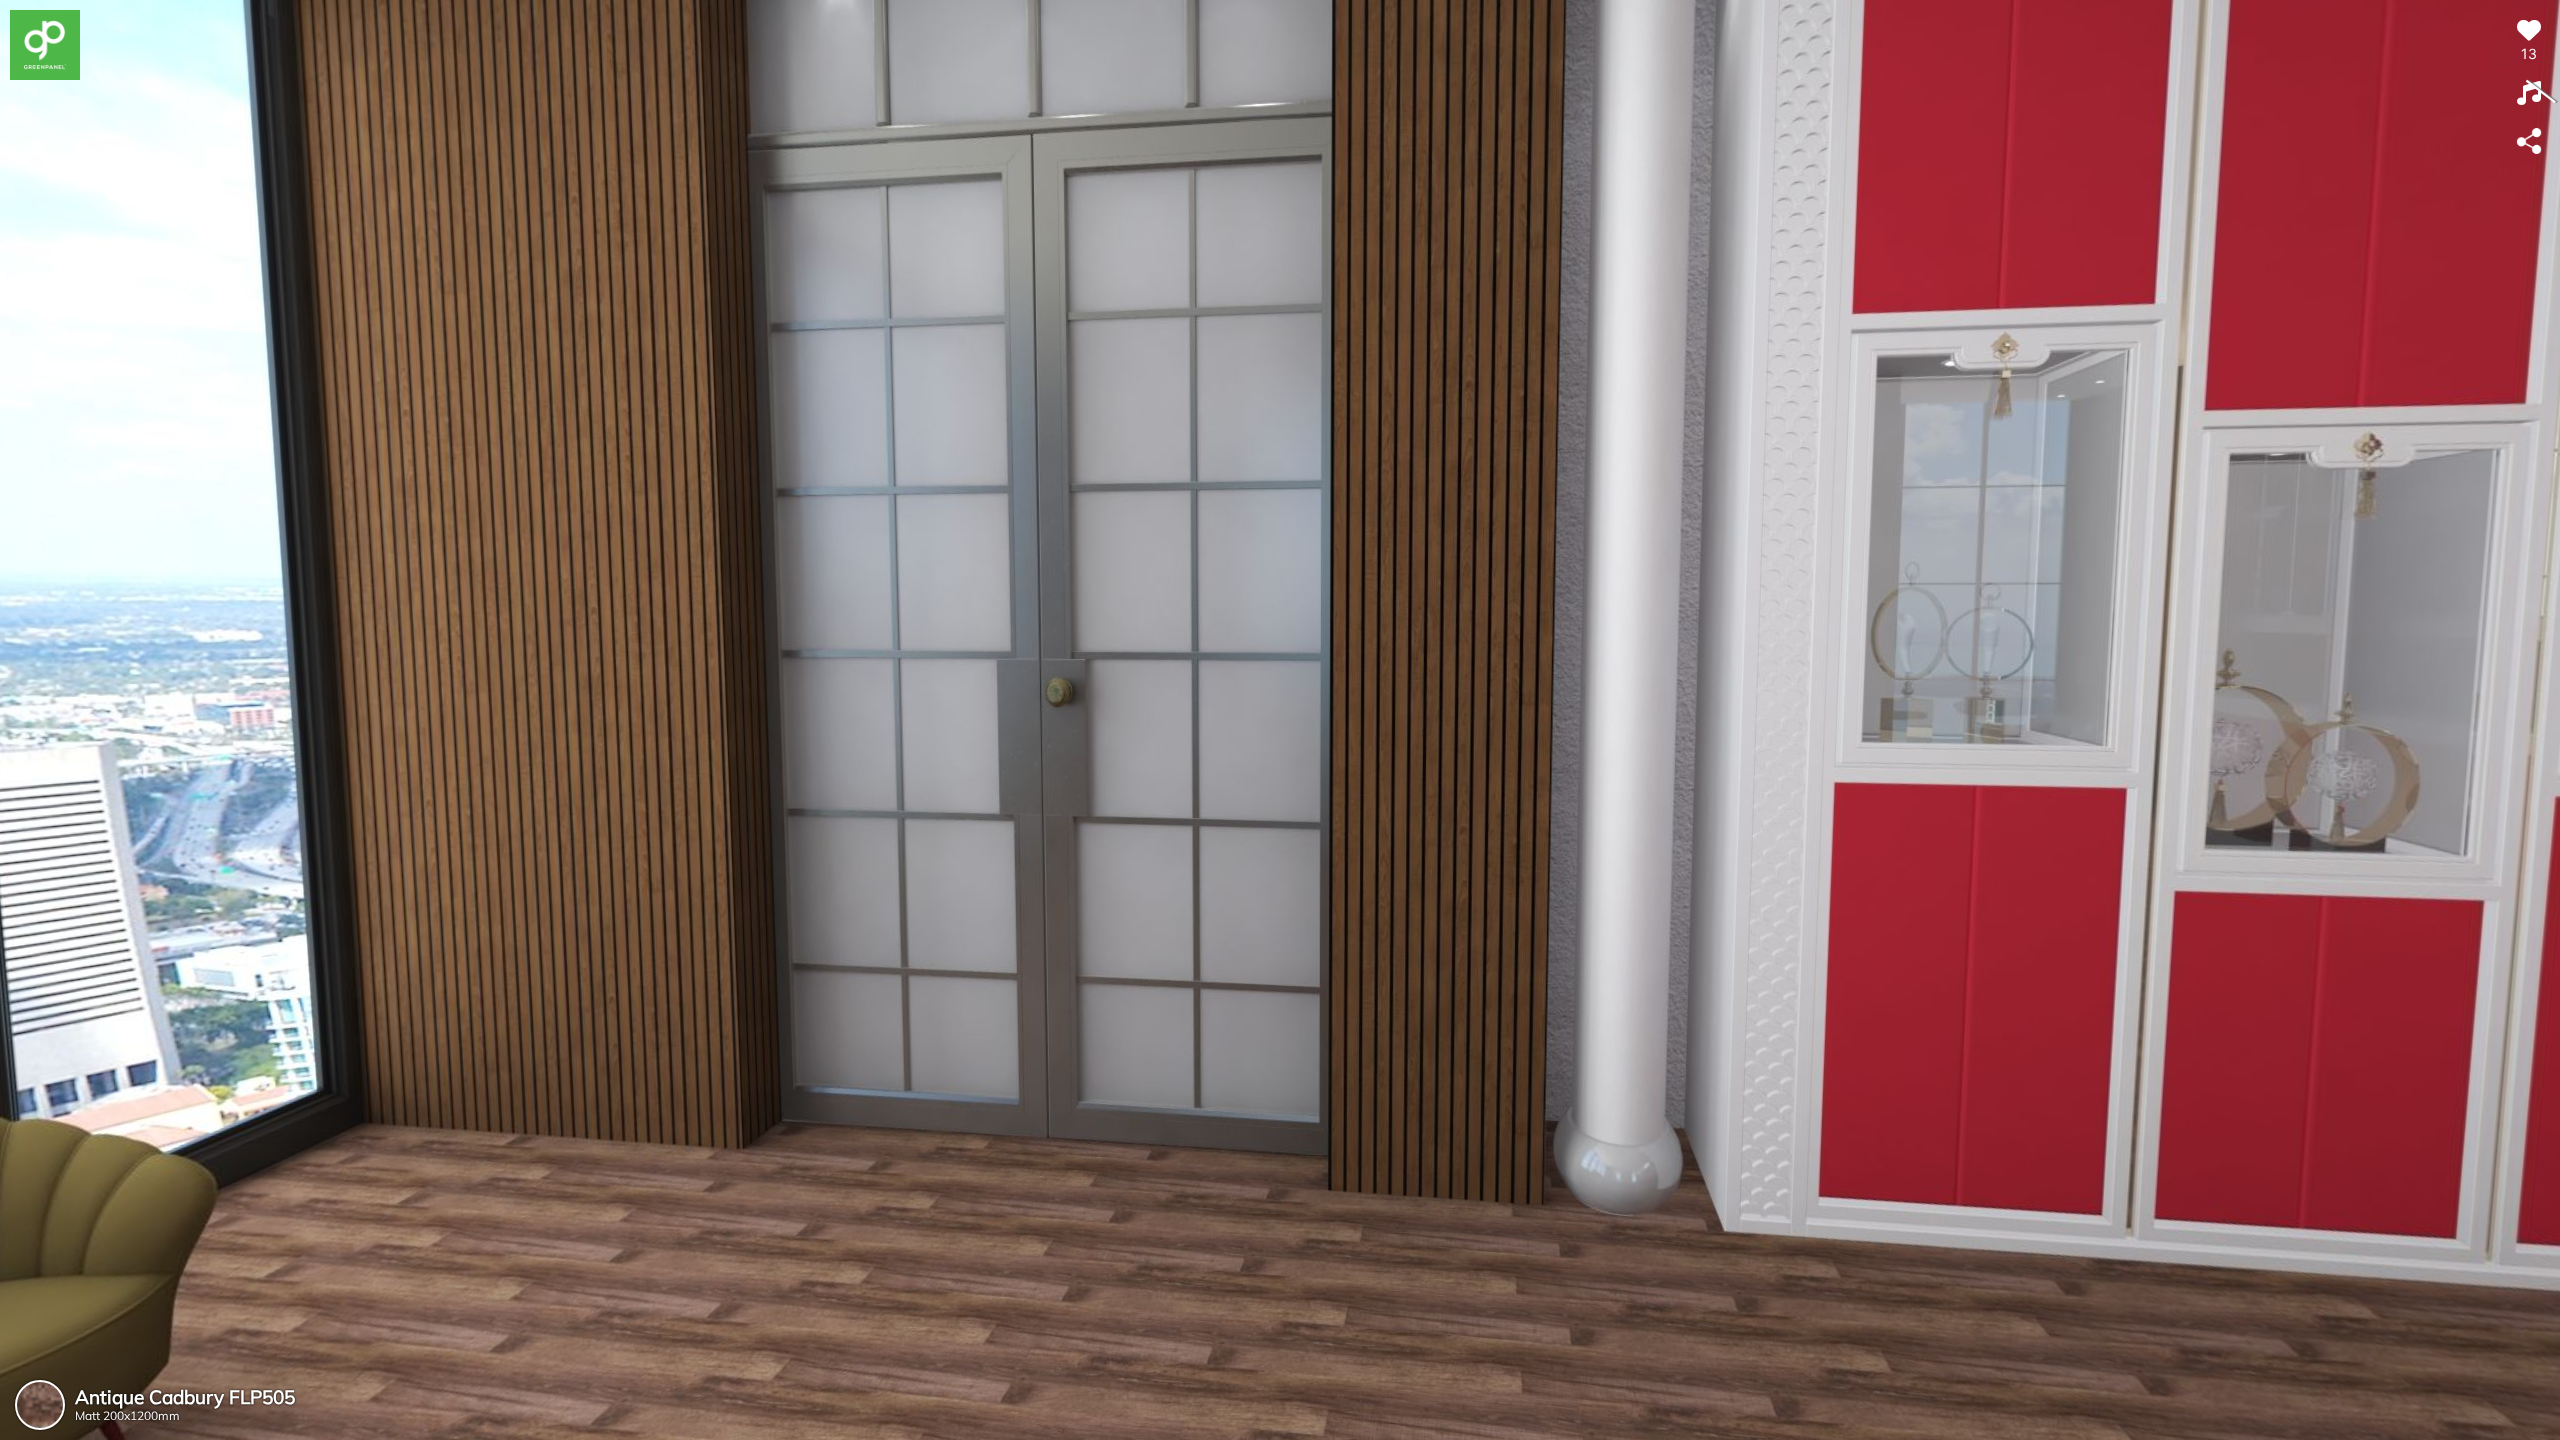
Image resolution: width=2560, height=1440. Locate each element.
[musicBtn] (2529, 94)
